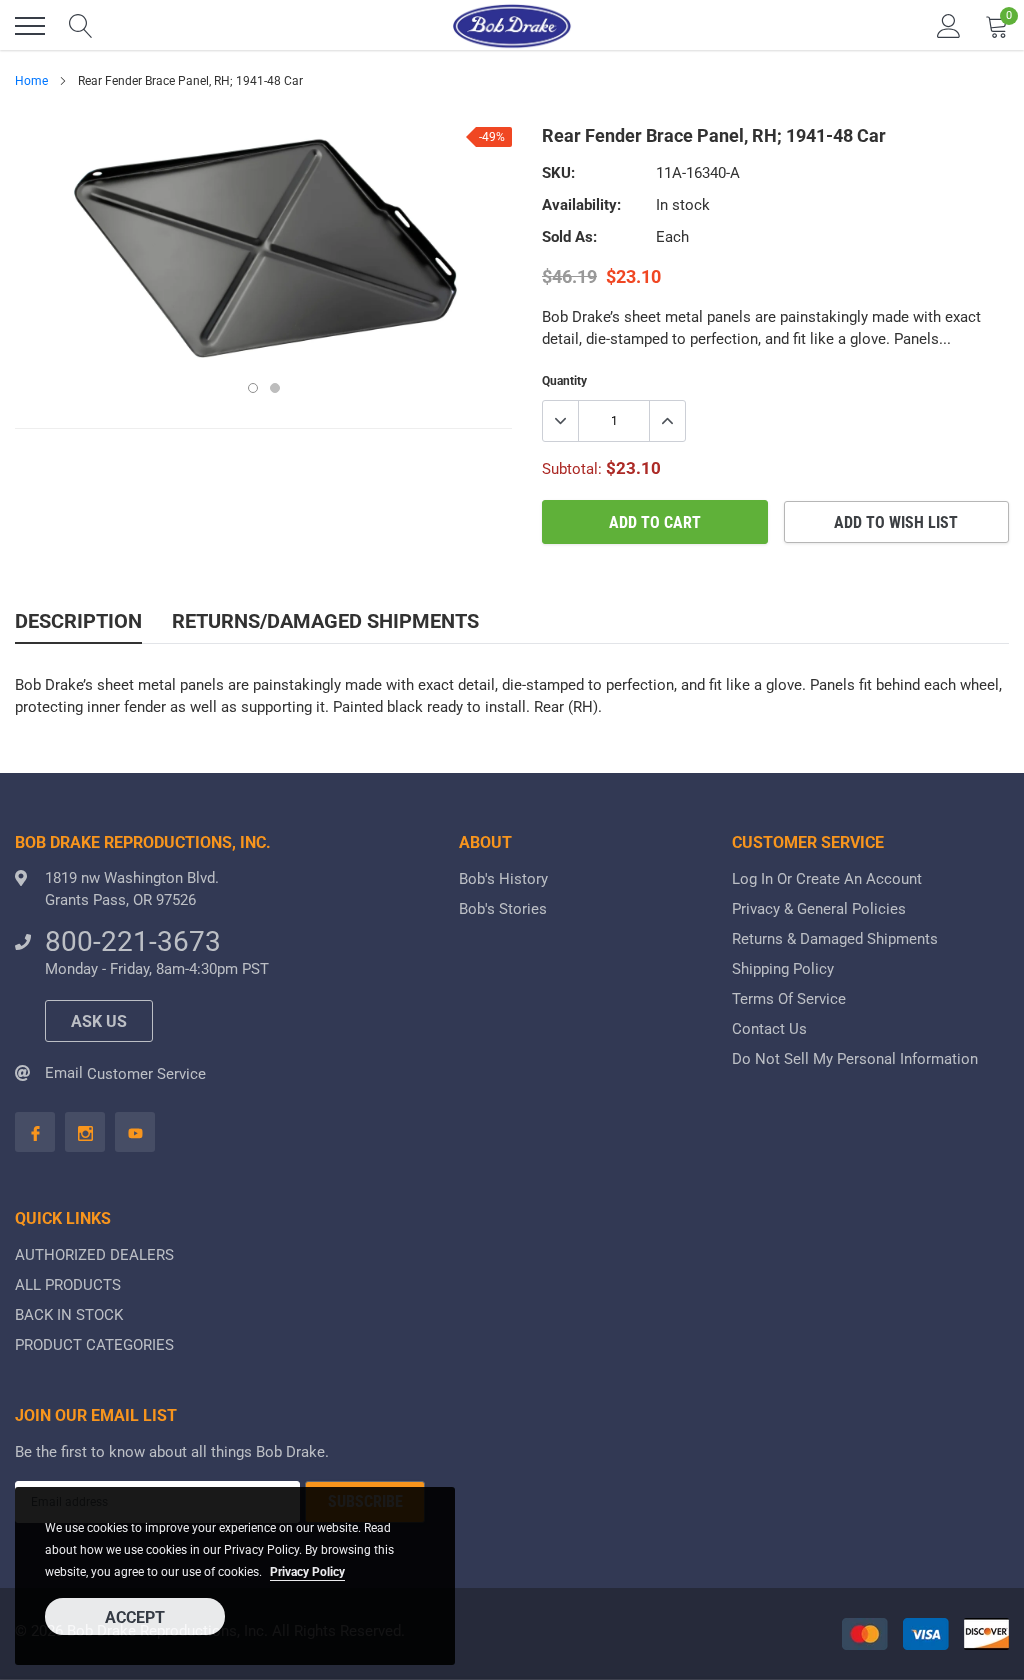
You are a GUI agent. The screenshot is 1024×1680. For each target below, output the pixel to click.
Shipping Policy (783, 969)
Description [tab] (78, 621)
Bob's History (503, 879)
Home (31, 81)
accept (135, 1617)
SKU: (558, 173)
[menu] (30, 26)
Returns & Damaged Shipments (835, 939)
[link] (35, 1132)
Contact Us (769, 1029)
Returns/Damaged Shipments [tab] (325, 621)
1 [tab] (253, 388)
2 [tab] (275, 388)
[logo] (512, 26)
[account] (949, 26)
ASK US (99, 1021)
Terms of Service (789, 999)
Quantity (564, 381)
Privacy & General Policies (819, 909)
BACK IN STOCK (69, 1315)
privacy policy (307, 1572)
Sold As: (569, 237)
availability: (581, 205)
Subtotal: (572, 469)
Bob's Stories (503, 909)
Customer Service (146, 1074)
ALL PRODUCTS (68, 1285)
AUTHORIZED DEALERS (94, 1255)
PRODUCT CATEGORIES (94, 1345)
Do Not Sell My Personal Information (855, 1059)
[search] (81, 26)
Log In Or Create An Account (827, 879)
